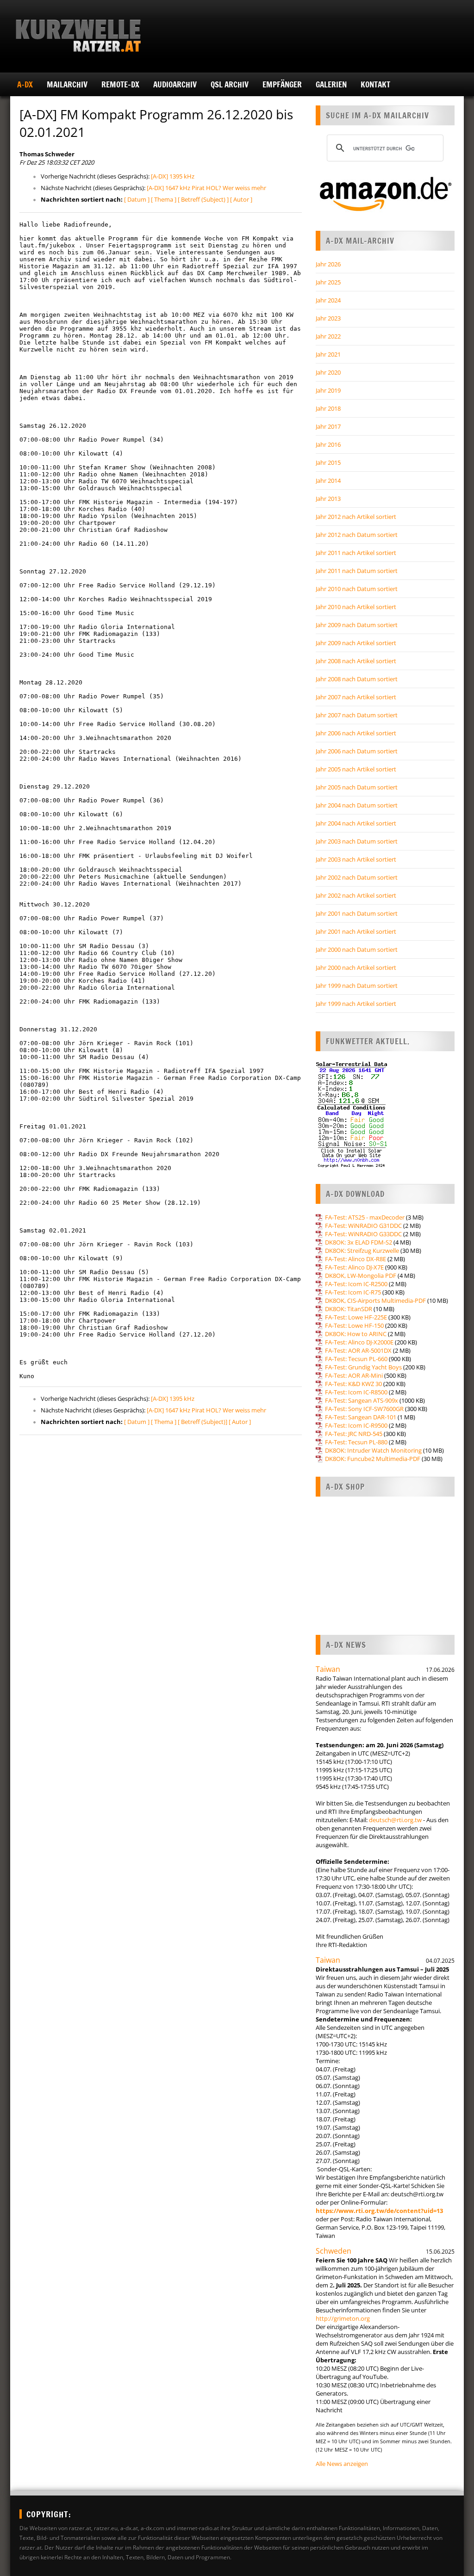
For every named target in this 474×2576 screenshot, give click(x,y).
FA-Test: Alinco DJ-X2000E (359, 1342)
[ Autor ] (241, 199)
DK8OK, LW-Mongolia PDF (361, 1276)
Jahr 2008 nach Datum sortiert (357, 679)
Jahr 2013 (328, 499)
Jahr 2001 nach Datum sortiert (357, 913)
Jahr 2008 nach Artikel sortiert (356, 661)
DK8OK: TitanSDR (349, 1309)
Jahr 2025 (328, 282)
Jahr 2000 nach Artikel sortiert (356, 968)
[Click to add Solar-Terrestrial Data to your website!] (352, 1166)
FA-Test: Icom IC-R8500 (356, 1392)
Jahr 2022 (328, 336)
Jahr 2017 (328, 426)
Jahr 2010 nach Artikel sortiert (356, 607)
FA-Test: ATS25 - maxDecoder (365, 1217)
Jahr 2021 (328, 354)
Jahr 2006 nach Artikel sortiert (356, 733)
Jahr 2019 (328, 390)
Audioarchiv (175, 84)
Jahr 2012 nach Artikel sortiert (356, 517)
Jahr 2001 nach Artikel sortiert (356, 931)
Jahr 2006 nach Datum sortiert (357, 751)
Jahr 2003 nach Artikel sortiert (356, 859)
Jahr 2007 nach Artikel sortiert (356, 697)
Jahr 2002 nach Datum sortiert (357, 877)
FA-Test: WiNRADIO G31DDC (363, 1226)
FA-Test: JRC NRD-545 (354, 1434)
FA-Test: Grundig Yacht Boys (363, 1367)
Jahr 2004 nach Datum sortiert (357, 805)
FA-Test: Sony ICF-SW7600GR (364, 1409)
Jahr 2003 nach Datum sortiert (357, 841)
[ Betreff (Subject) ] (203, 199)
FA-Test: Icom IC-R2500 (356, 1284)
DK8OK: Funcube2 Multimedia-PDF (373, 1459)
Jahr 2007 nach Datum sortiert (357, 715)
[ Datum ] (137, 199)
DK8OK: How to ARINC (356, 1334)
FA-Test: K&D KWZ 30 (353, 1384)
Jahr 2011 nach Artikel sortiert (356, 553)
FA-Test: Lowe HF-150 (354, 1325)
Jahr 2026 (328, 264)
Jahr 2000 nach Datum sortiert (357, 949)
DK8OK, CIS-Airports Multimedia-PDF (375, 1300)
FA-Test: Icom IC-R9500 (356, 1425)
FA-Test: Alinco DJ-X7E (354, 1267)
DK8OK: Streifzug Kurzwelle (362, 1251)
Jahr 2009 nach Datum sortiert (357, 625)
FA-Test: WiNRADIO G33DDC (363, 1234)
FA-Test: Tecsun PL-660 (356, 1359)
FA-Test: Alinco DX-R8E (355, 1259)
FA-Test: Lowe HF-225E (356, 1317)
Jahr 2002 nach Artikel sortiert (356, 895)
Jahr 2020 (328, 372)
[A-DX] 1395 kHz (173, 176)
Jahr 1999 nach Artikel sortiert (356, 1004)
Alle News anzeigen (342, 2464)
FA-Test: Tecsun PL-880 (356, 1442)
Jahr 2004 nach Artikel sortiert (356, 823)
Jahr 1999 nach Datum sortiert (357, 986)
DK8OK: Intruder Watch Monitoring (373, 1450)
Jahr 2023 (328, 318)
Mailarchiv (67, 84)
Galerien (331, 84)
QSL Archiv (230, 84)
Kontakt (375, 84)
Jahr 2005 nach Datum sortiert (357, 787)
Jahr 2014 (328, 481)
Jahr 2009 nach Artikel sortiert (356, 643)
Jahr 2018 (328, 408)
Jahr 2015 (328, 462)
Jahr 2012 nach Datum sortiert (357, 535)
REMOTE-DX (120, 84)
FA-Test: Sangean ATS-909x (362, 1400)
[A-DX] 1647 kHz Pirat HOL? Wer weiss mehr (206, 188)
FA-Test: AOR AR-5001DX (358, 1350)
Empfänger (282, 84)
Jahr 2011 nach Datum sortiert (357, 571)
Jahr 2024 (328, 300)
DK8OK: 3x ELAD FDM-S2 (359, 1242)
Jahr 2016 (328, 444)
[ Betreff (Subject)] (203, 1422)
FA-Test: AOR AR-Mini (354, 1375)
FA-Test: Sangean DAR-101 (361, 1417)
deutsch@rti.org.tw (395, 1820)
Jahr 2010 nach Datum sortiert (357, 589)
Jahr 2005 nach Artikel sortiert (356, 769)
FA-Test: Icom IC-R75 (353, 1292)
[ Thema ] (164, 199)
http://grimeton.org (343, 2318)
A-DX (25, 84)
